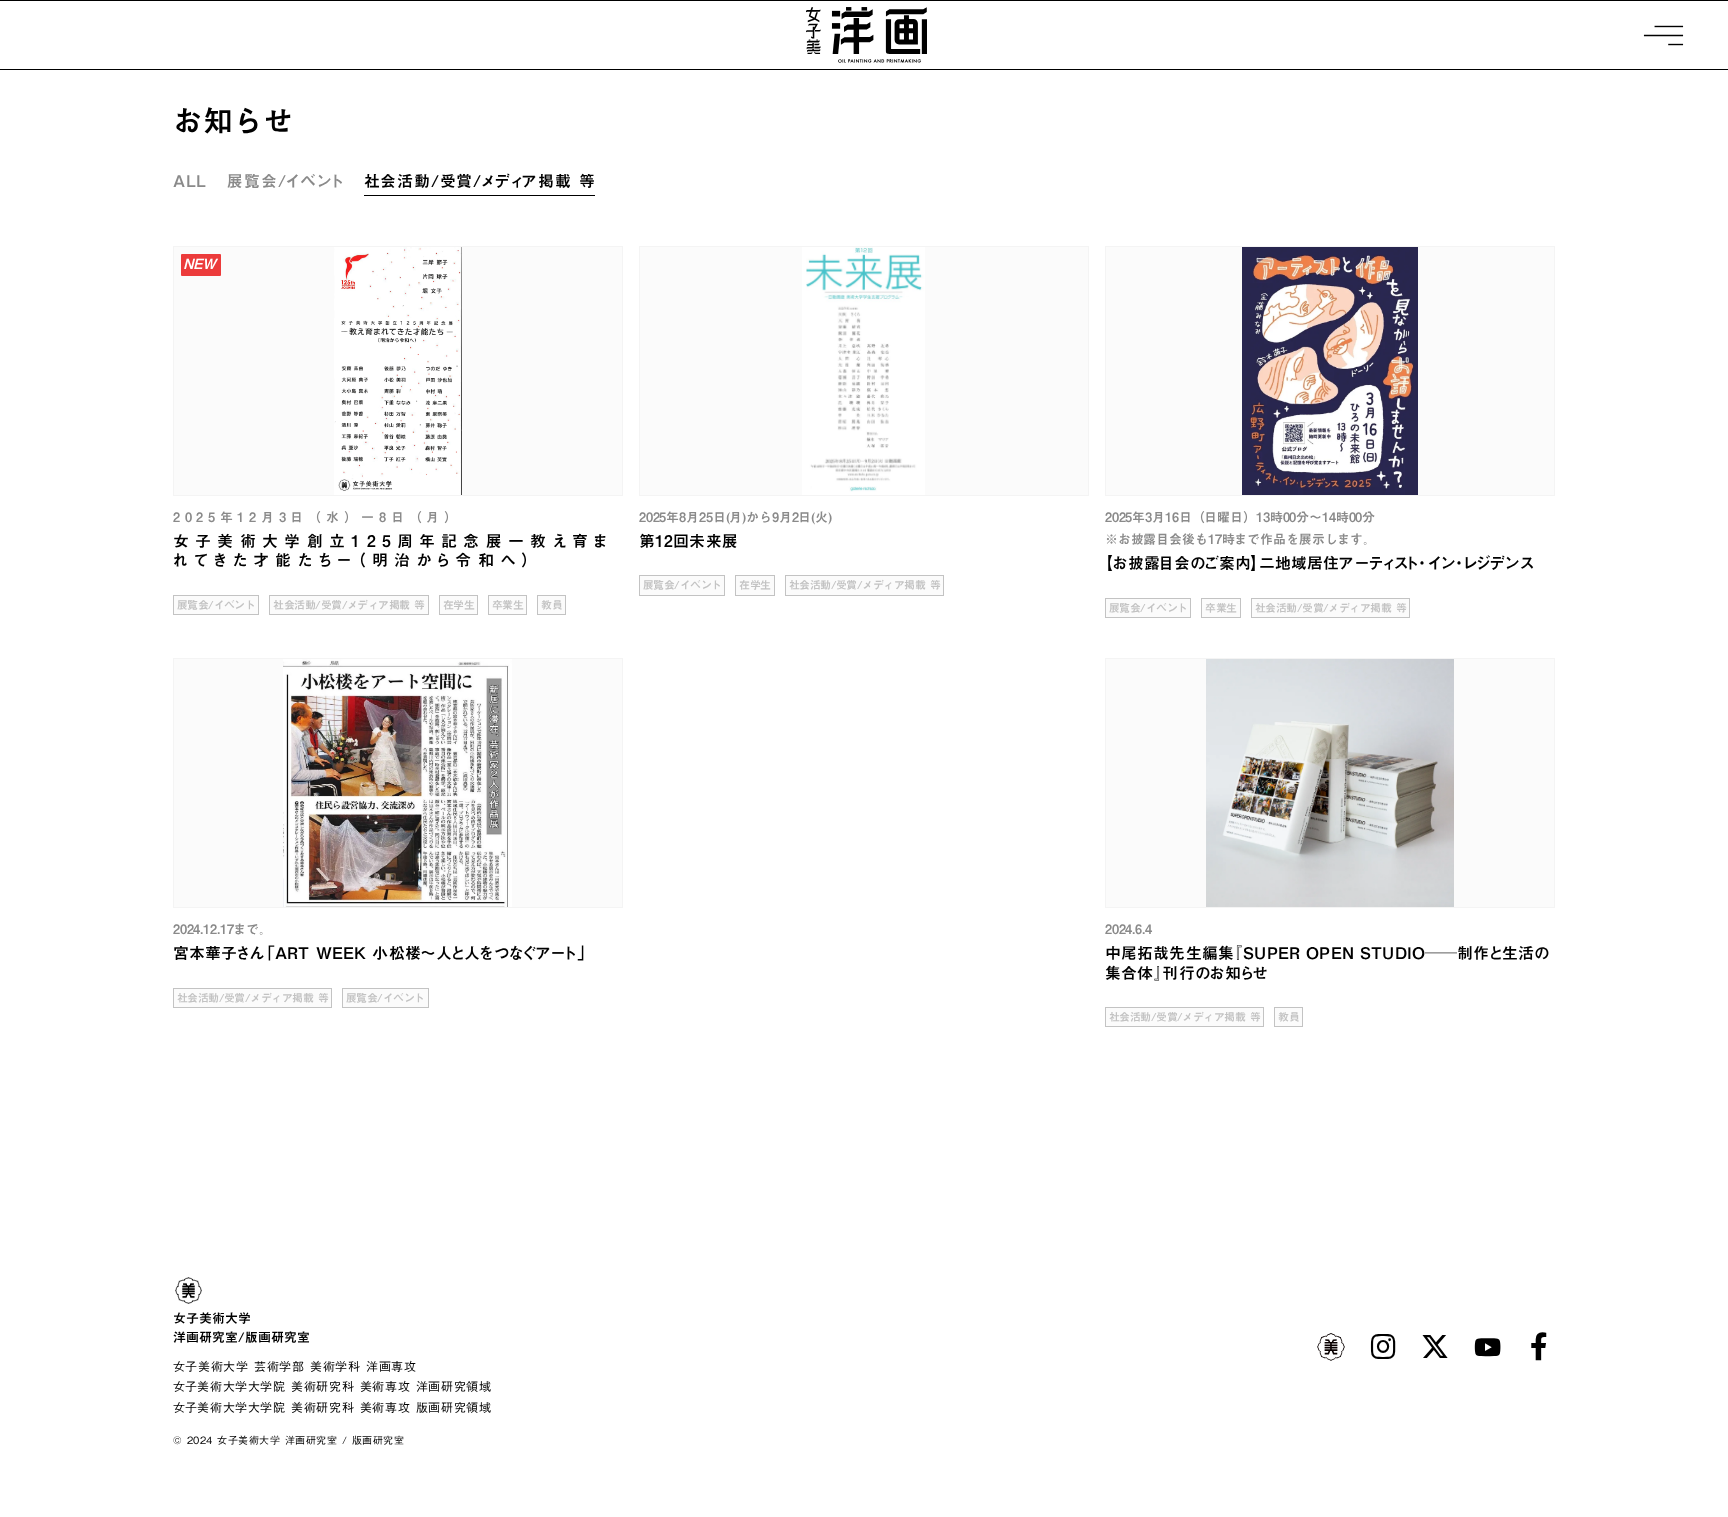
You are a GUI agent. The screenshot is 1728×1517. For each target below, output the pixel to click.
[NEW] (398, 371)
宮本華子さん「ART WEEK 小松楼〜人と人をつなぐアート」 (380, 953)
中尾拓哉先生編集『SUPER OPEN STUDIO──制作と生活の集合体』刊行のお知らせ (1327, 963)
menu (1661, 1066)
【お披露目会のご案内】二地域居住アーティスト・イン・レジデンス (1319, 563)
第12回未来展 (688, 541)
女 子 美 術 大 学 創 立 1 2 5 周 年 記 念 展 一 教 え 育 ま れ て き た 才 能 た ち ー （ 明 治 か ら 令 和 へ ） (390, 551)
